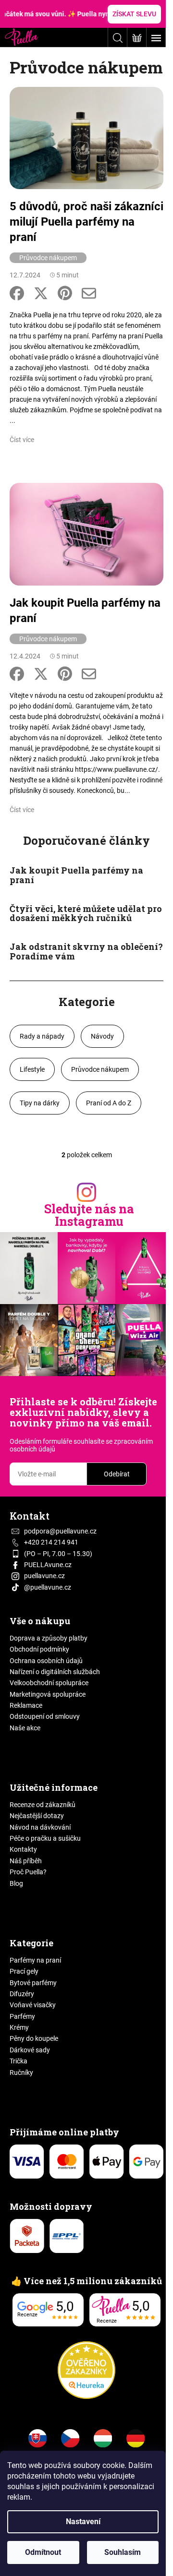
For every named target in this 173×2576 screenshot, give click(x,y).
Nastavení (83, 2522)
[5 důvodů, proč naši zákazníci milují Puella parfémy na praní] (86, 137)
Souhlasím (123, 2552)
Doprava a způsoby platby (49, 1638)
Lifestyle (32, 1069)
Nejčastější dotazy (37, 1816)
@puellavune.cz (48, 1587)
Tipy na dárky (40, 1103)
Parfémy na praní (35, 1960)
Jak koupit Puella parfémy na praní (85, 611)
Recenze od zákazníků (43, 1805)
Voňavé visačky (33, 2005)
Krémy (19, 2027)
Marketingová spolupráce (48, 1694)
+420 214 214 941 (51, 1542)
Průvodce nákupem (48, 258)
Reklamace (26, 1705)
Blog (16, 1883)
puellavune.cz (44, 1576)
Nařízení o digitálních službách (55, 1672)
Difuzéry (22, 1994)
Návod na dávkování (40, 1827)
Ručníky (21, 2073)
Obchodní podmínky (39, 1649)
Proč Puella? (28, 1872)
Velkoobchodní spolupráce (49, 1683)
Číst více (22, 440)
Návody (102, 1036)
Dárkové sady (30, 2050)
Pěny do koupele (34, 2038)
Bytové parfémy (33, 1983)
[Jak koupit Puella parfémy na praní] (86, 534)
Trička (19, 2061)
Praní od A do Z (109, 1103)
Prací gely (24, 1971)
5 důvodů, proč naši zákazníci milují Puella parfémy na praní (86, 222)
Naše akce (25, 1728)
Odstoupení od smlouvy (45, 1716)
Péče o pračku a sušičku (45, 1838)
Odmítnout (43, 2552)
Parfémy (22, 2016)
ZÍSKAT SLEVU (134, 14)
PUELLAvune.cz (48, 1565)
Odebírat (117, 1474)
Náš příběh (26, 1861)
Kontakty (23, 1849)
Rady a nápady (42, 1036)
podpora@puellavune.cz (60, 1531)
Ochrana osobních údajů (46, 1661)
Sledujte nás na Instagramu (89, 1215)
